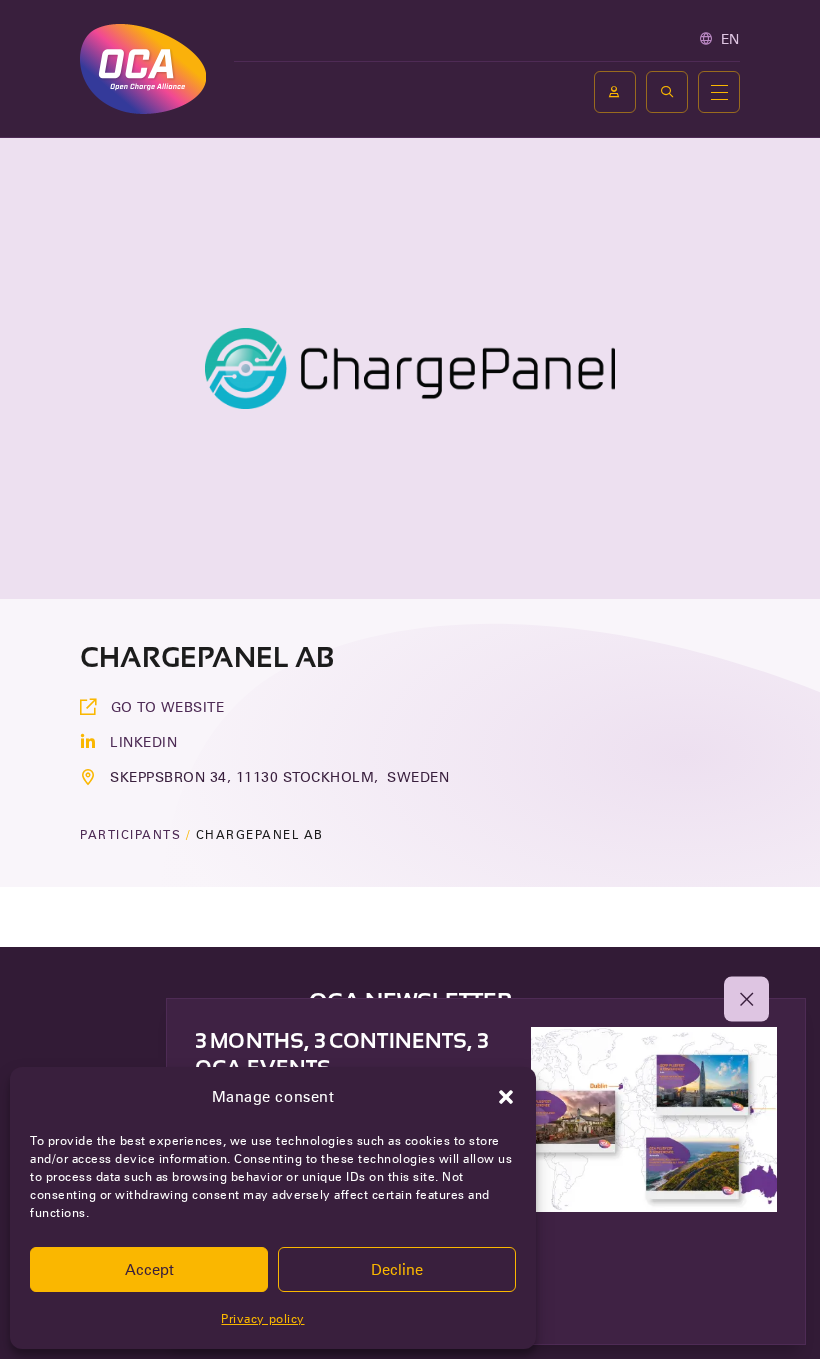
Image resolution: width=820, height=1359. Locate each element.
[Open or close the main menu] (719, 92)
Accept (149, 1270)
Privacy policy (262, 1318)
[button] (506, 1097)
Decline (397, 1270)
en (730, 39)
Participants (130, 834)
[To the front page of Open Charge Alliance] (143, 68)
